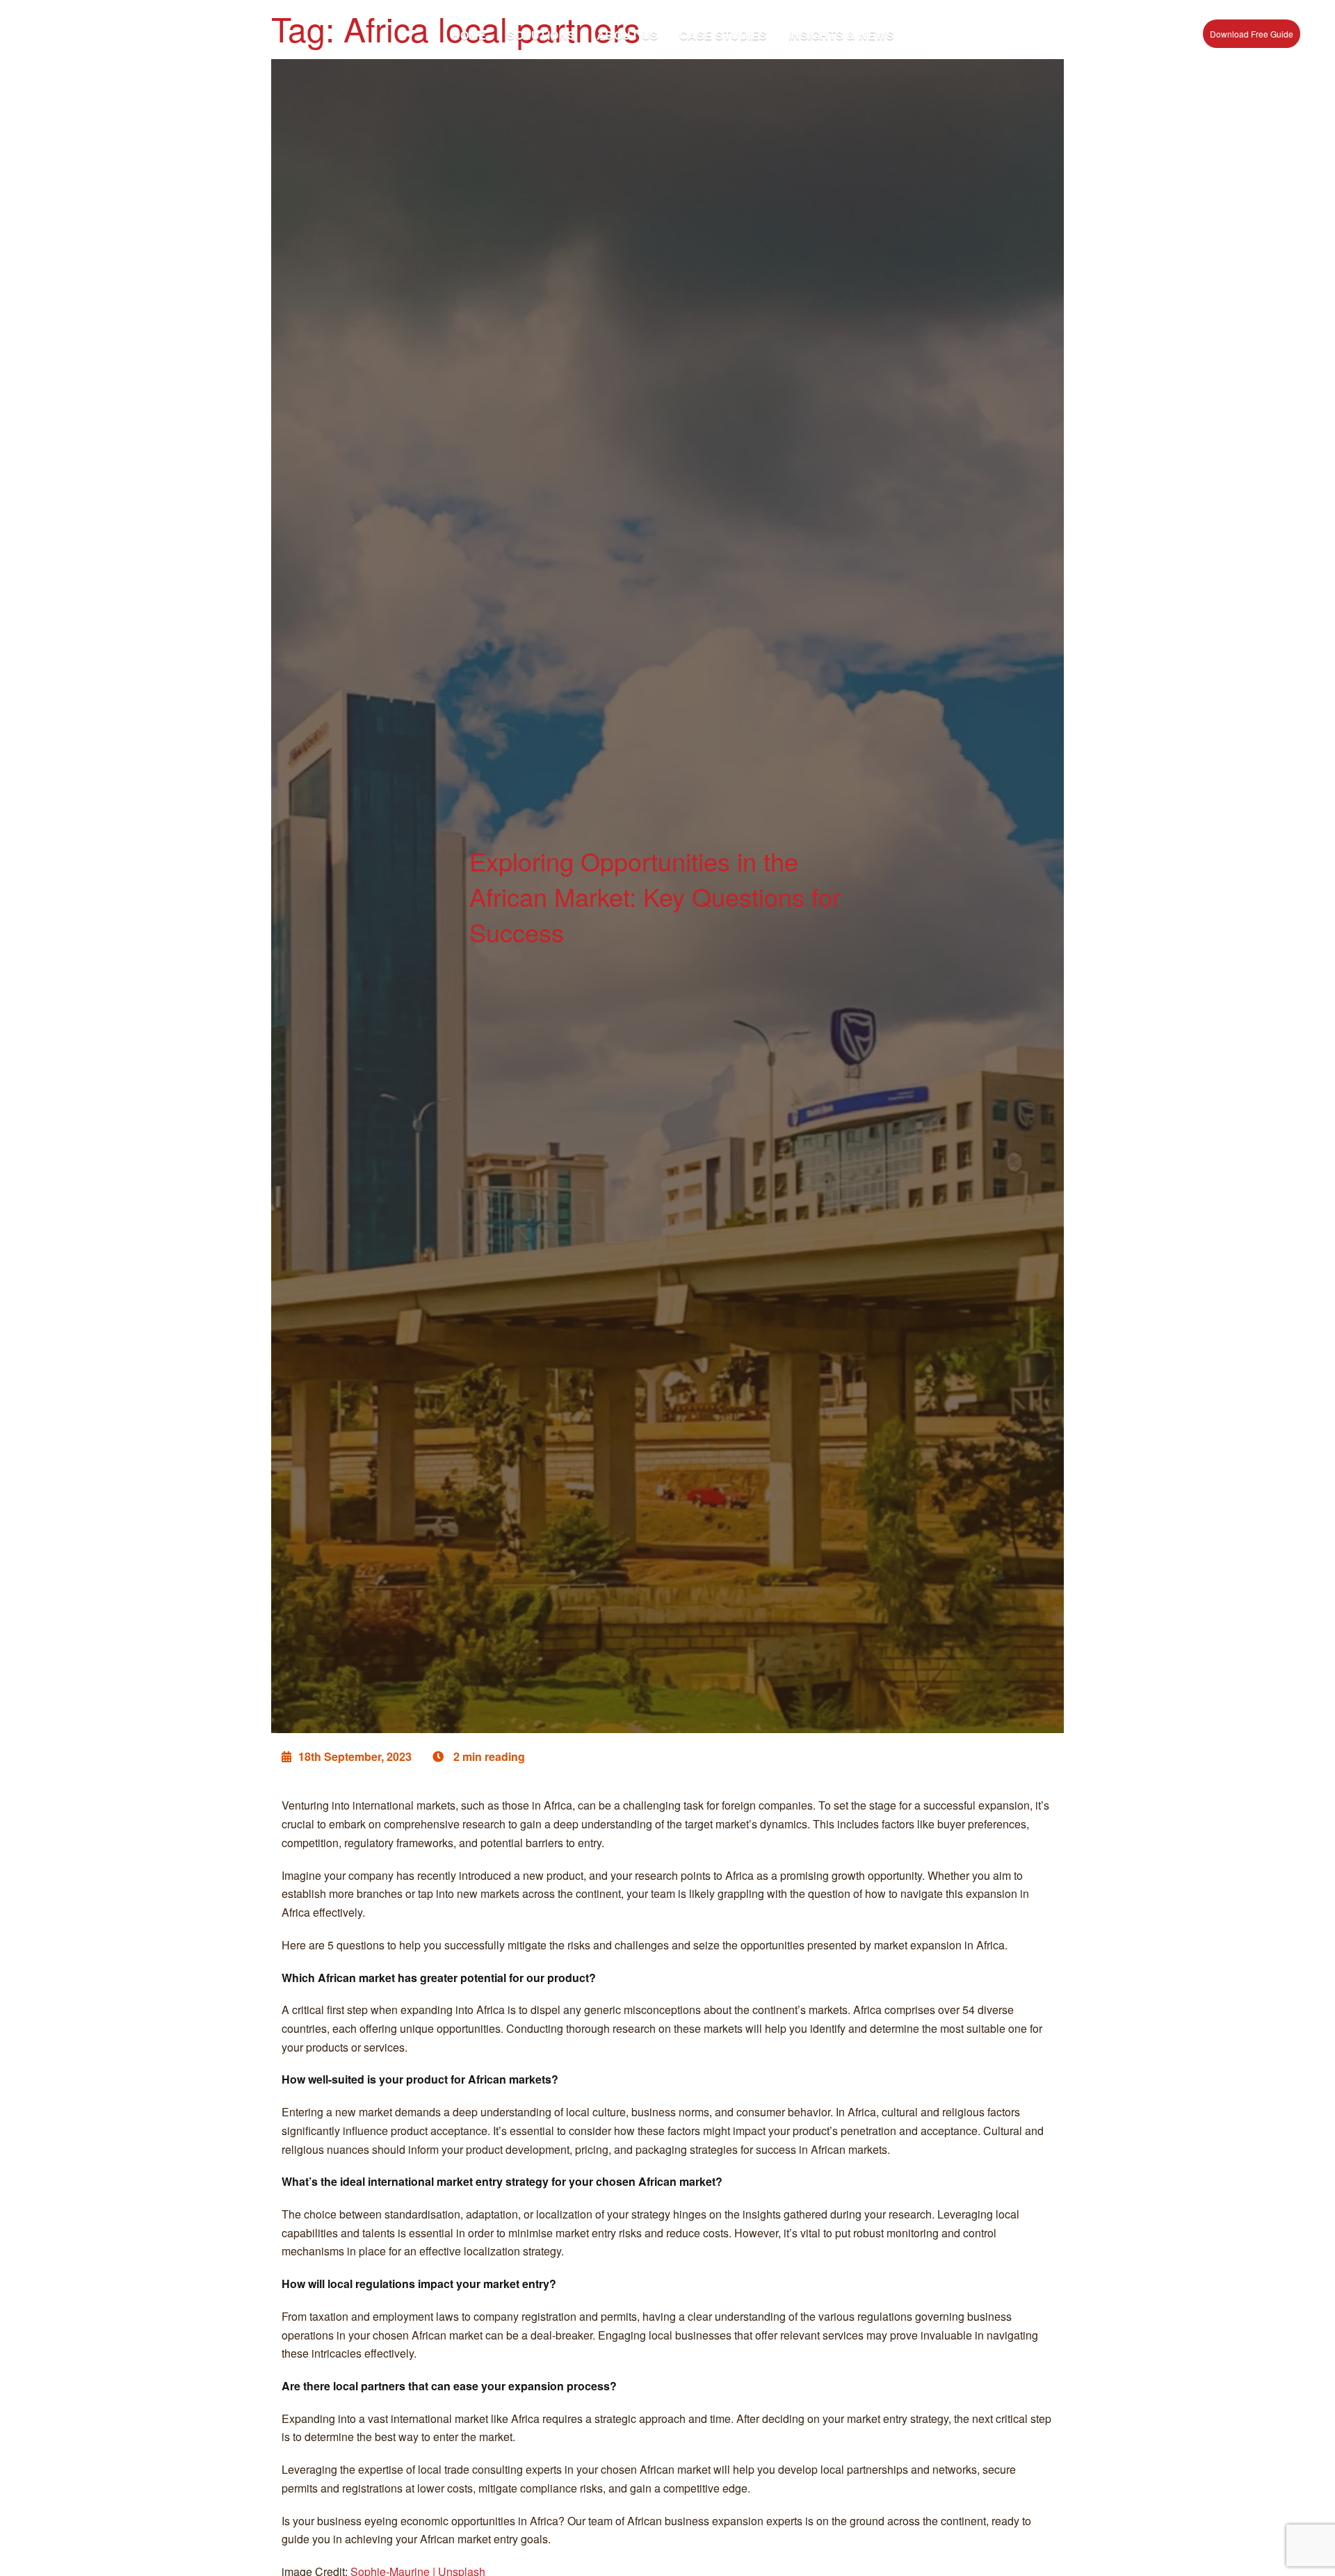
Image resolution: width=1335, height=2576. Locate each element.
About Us (628, 35)
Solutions (541, 35)
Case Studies (723, 35)
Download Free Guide (1252, 34)
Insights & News (842, 35)
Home (469, 35)
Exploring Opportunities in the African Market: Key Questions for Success (655, 896)
